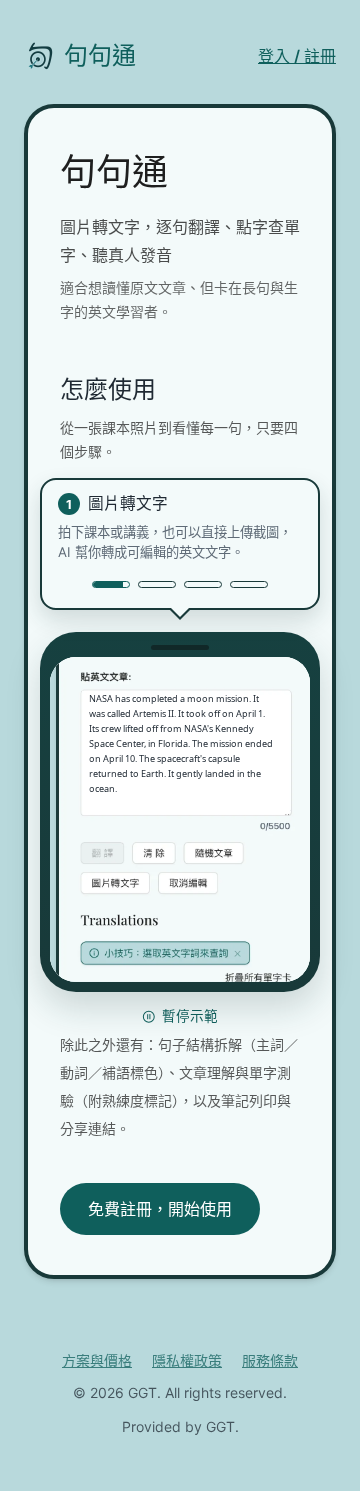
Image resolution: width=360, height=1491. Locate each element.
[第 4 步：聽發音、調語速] (249, 584)
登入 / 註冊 (297, 56)
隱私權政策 (187, 1360)
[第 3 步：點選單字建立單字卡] (203, 584)
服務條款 (270, 1360)
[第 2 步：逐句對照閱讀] (157, 584)
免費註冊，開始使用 (160, 1209)
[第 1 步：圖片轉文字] (111, 584)
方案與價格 (97, 1360)
